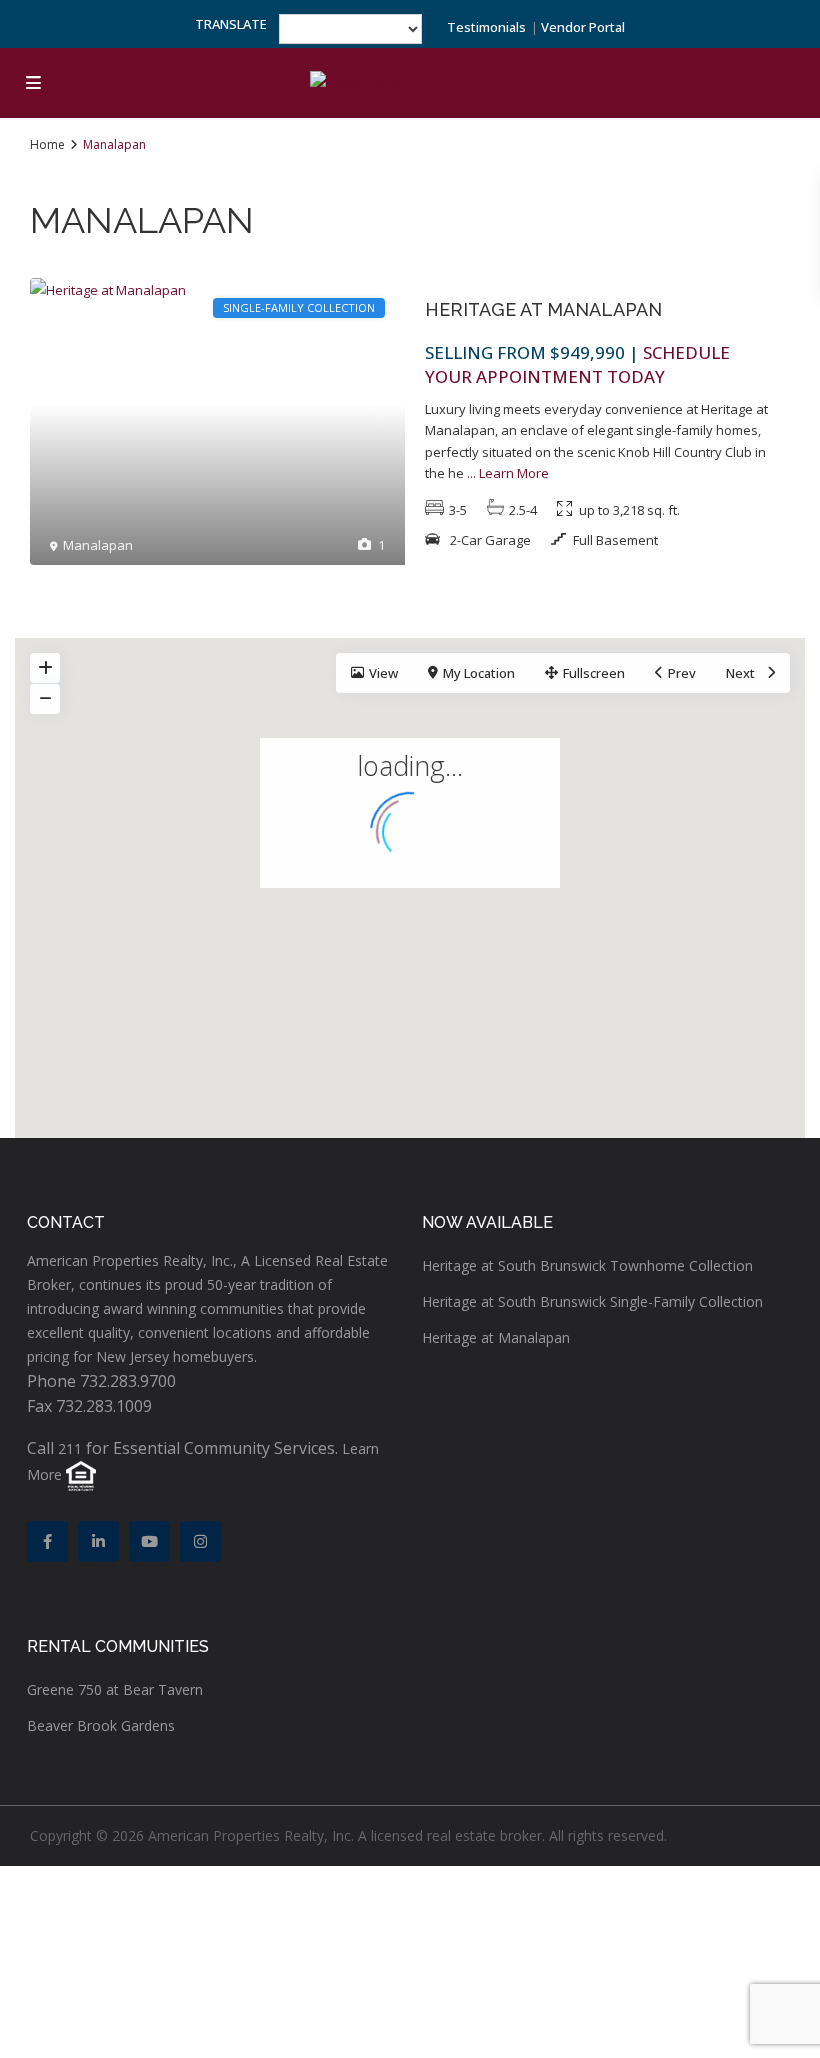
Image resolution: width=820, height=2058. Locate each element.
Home (47, 144)
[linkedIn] (98, 1541)
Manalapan (98, 545)
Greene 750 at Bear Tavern (115, 1689)
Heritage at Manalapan (543, 309)
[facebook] (47, 1541)
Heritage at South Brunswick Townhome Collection (587, 1265)
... (471, 473)
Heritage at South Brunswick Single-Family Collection (592, 1301)
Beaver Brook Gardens (101, 1725)
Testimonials (486, 27)
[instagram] (200, 1541)
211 (70, 1448)
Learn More (514, 473)
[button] (453, 898)
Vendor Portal (583, 27)
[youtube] (149, 1541)
